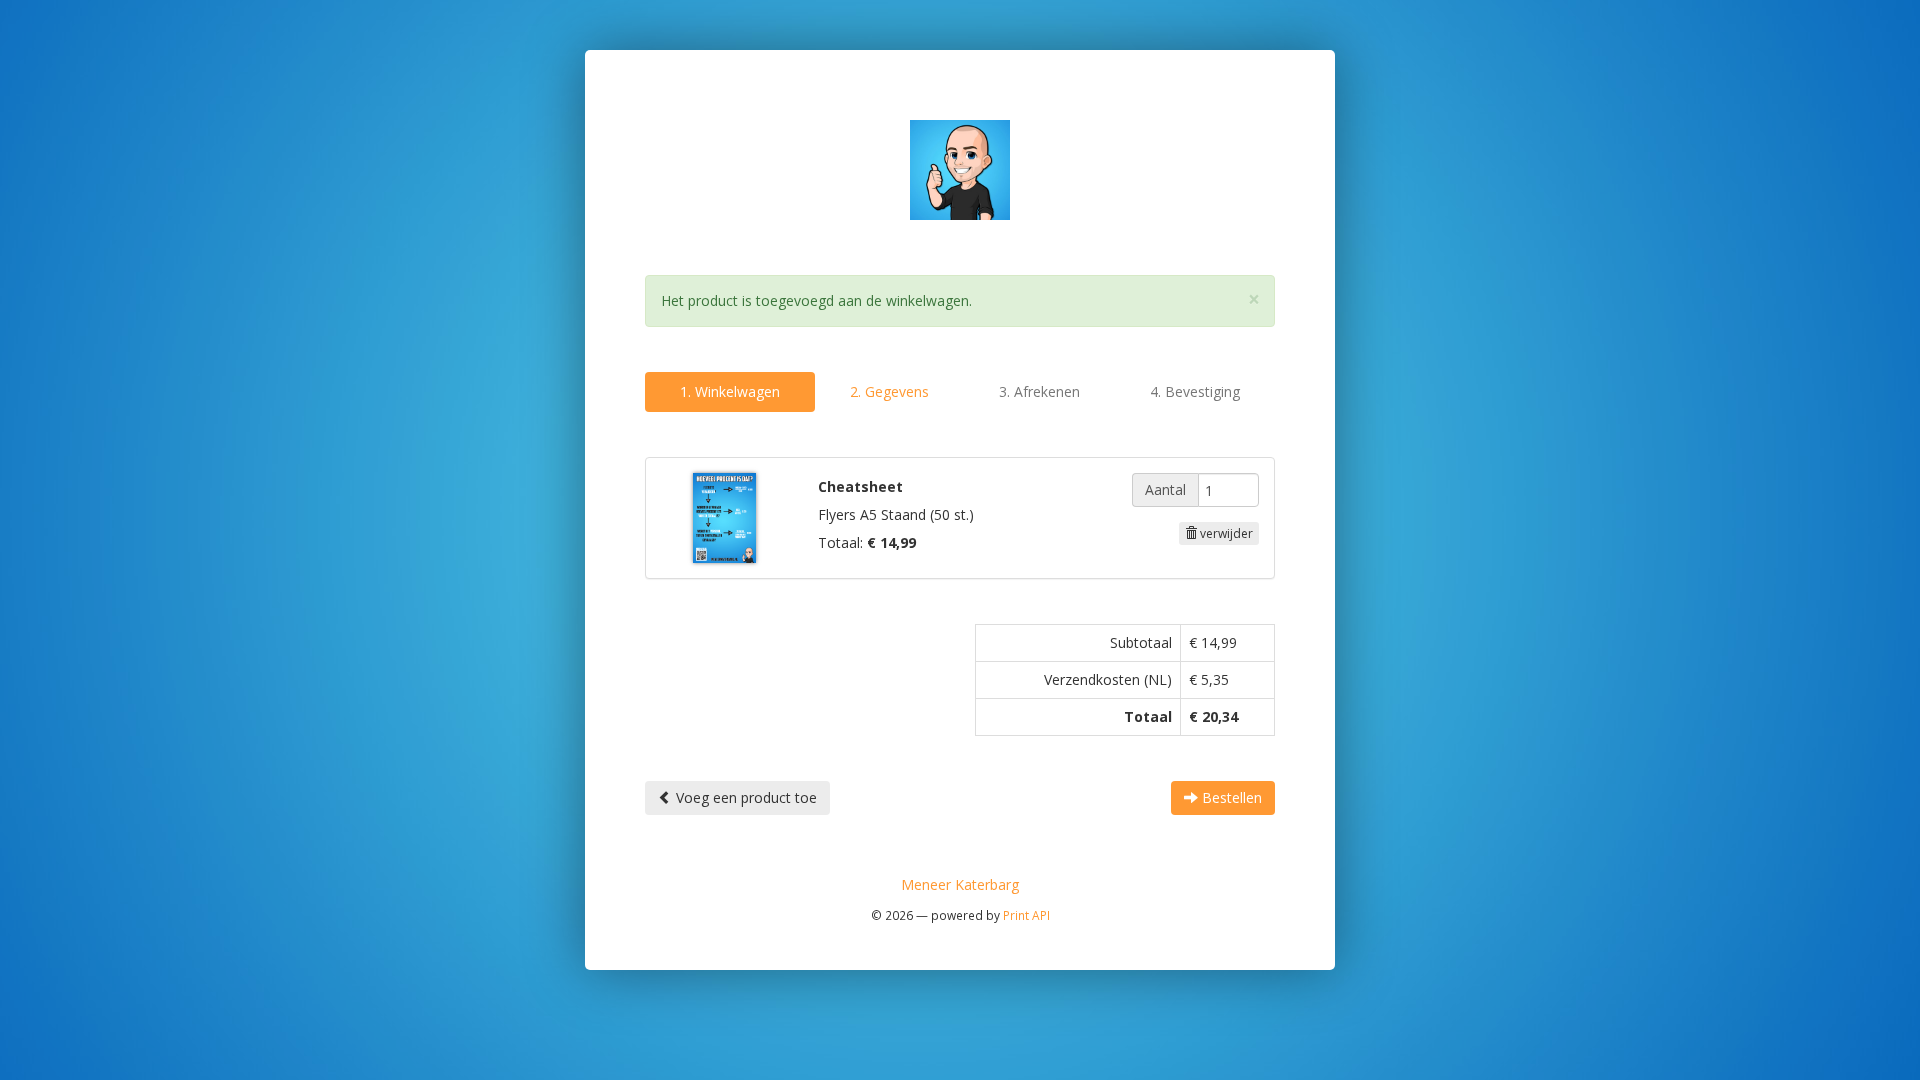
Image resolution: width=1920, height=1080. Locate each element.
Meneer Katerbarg (960, 884)
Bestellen (1230, 797)
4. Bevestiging (1195, 391)
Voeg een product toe (744, 797)
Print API (1026, 915)
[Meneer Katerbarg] (960, 168)
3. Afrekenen (1039, 391)
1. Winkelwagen (730, 391)
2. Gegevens (889, 391)
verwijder (1225, 533)
